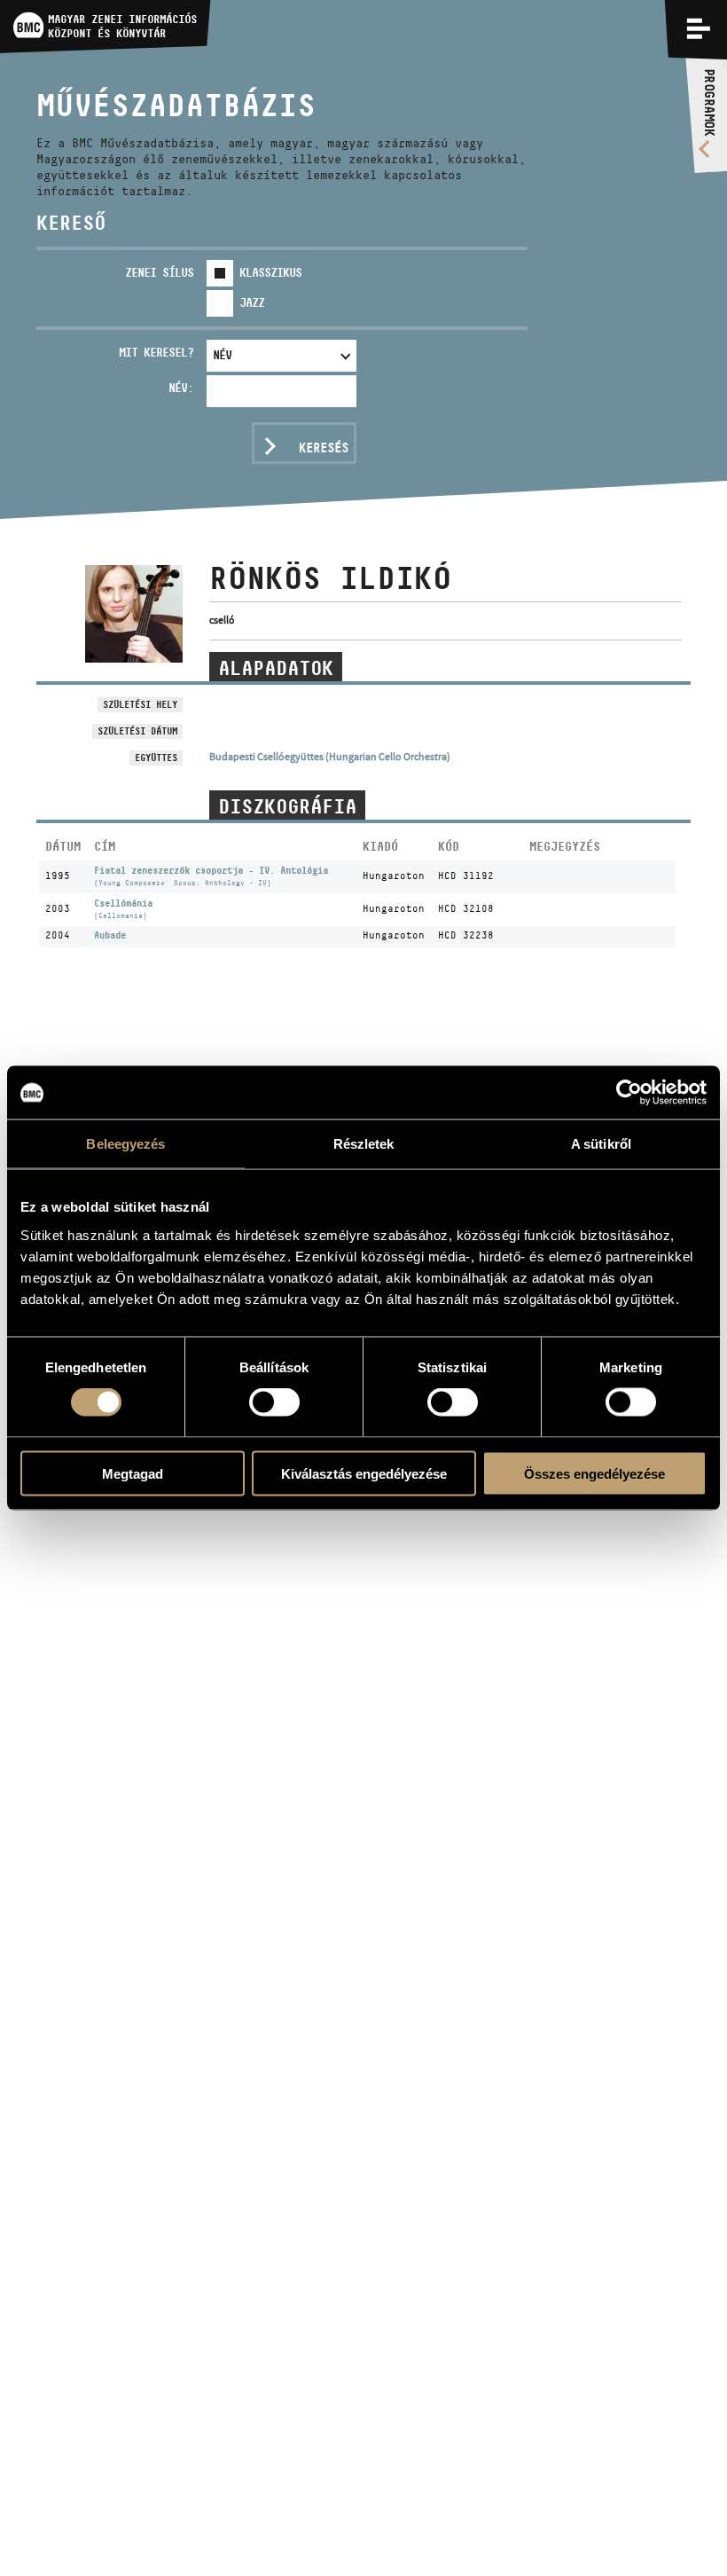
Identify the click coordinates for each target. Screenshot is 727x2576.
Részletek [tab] (364, 1144)
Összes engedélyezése (594, 1473)
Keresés (324, 448)
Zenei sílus (159, 272)
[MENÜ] (699, 28)
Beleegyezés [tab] (125, 1144)
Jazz (252, 302)
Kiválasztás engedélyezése (364, 1473)
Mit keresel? (156, 352)
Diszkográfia (287, 806)
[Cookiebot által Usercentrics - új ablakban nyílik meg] (629, 1093)
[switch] (274, 1402)
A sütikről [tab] (601, 1144)
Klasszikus (270, 272)
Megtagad (133, 1473)
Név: (181, 388)
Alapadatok (276, 668)
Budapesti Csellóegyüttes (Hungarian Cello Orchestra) (330, 757)
